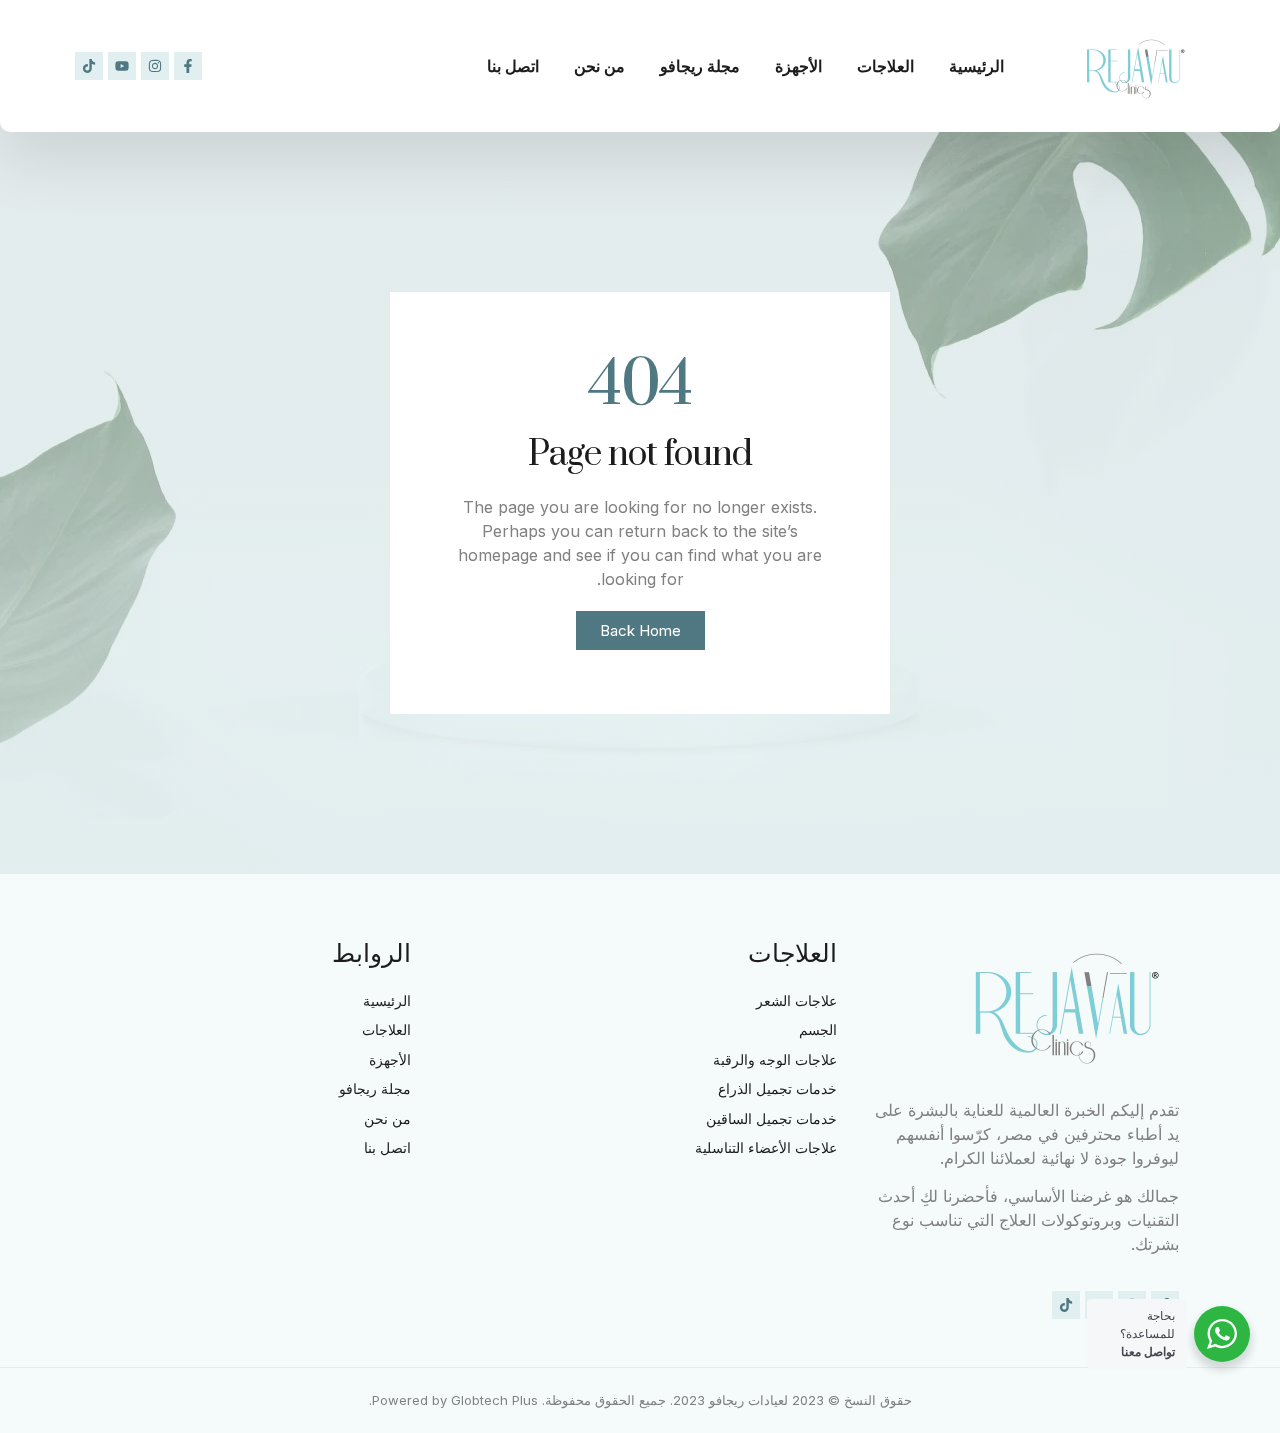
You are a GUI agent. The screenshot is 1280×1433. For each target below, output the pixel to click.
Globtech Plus (494, 1400)
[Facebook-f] (188, 66)
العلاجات (885, 66)
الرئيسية (976, 66)
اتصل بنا (513, 66)
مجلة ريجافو (700, 66)
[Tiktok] (89, 66)
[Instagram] (155, 66)
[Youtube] (122, 66)
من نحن (599, 66)
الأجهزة (798, 66)
